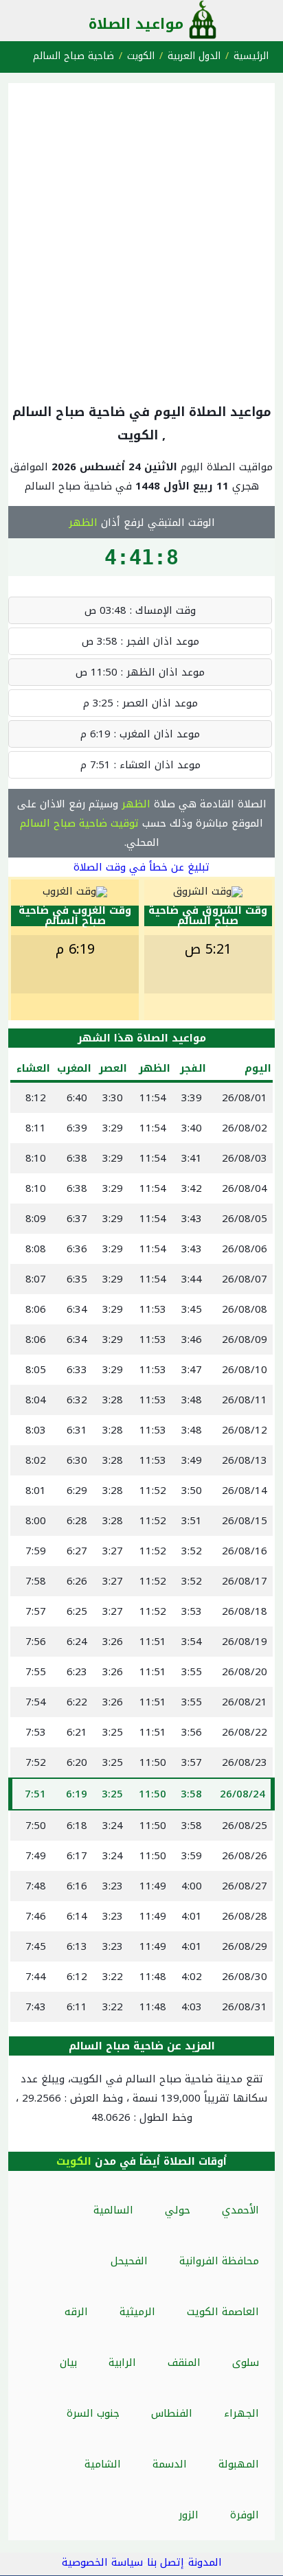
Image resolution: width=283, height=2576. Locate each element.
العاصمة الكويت (223, 2312)
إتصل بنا (166, 2562)
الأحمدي (240, 2210)
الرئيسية (251, 56)
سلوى (246, 2362)
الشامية (103, 2464)
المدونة (205, 2562)
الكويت (141, 56)
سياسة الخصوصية (102, 2562)
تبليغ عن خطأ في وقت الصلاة (141, 867)
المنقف (184, 2362)
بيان (68, 2362)
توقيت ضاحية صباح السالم (79, 823)
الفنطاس (172, 2413)
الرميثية (137, 2312)
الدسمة (170, 2464)
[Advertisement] (141, 240)
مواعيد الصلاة (136, 24)
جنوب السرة (93, 2413)
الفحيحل (129, 2261)
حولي (178, 2210)
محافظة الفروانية (219, 2261)
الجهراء (241, 2413)
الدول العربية (194, 56)
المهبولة (239, 2464)
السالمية (113, 2210)
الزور (189, 2515)
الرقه (76, 2312)
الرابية (122, 2362)
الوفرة (245, 2515)
